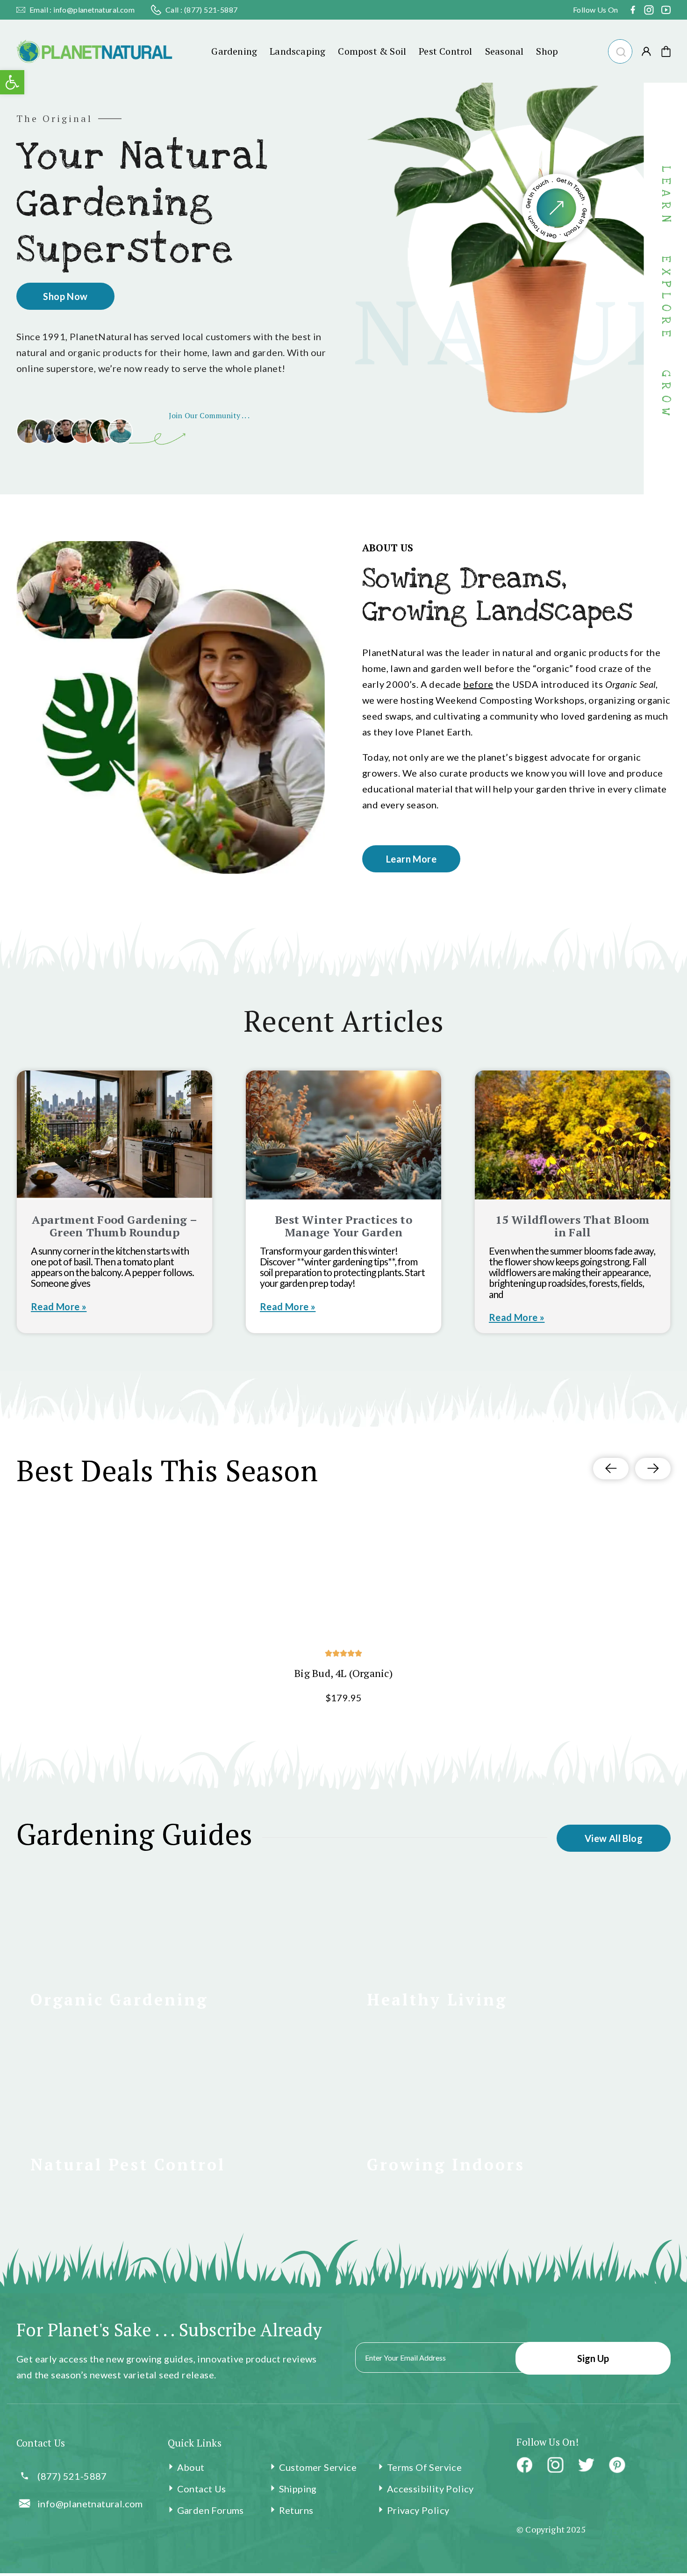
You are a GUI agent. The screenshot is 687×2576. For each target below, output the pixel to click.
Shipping (298, 2489)
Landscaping (297, 51)
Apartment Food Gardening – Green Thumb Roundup (114, 1226)
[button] (620, 50)
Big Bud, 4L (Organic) (343, 1673)
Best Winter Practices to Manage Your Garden (343, 1226)
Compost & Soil (372, 51)
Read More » (59, 1306)
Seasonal (505, 51)
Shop (547, 51)
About (191, 2467)
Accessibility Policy (430, 2489)
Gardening (234, 51)
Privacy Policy (418, 2510)
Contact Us (202, 2489)
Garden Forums (211, 2510)
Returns (296, 2510)
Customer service (318, 2467)
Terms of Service (424, 2467)
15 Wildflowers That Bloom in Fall (573, 1226)
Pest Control (445, 51)
